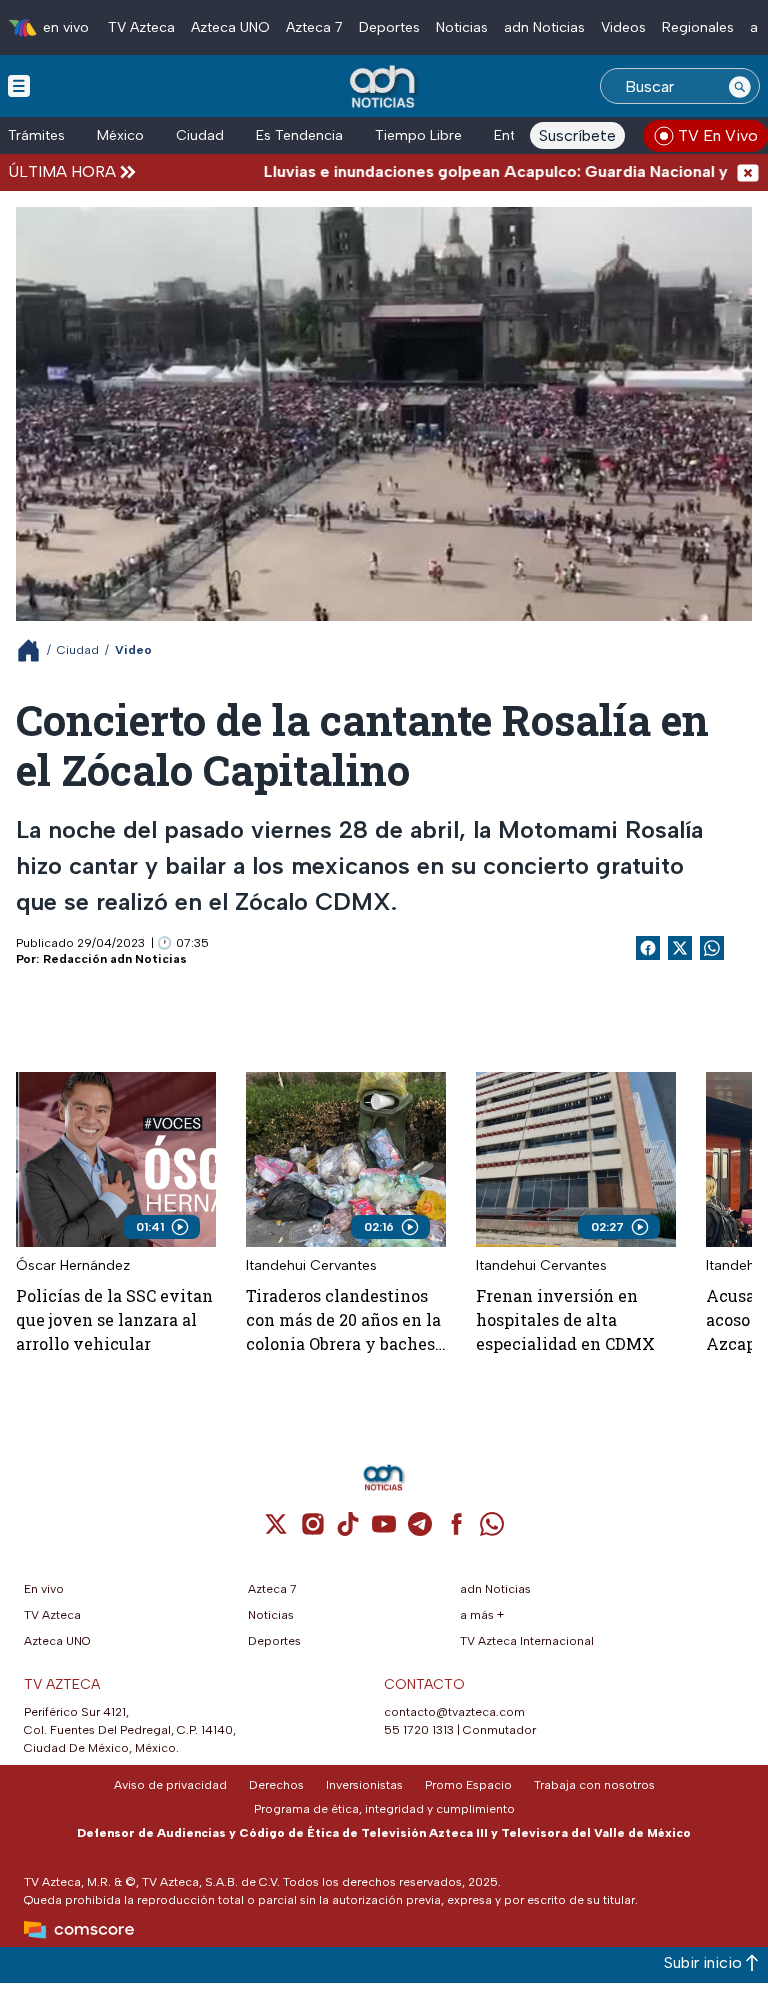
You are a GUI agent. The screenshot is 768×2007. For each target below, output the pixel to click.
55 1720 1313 (419, 1730)
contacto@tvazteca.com (454, 1712)
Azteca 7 (314, 27)
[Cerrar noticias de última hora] (748, 171)
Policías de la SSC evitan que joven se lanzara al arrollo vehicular (114, 1319)
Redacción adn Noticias (115, 959)
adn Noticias (544, 27)
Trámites (36, 135)
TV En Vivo (718, 135)
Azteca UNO (230, 27)
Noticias (462, 27)
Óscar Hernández (73, 1265)
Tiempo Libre (418, 135)
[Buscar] (740, 86)
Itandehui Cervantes (311, 1265)
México (120, 135)
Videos (623, 27)
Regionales (698, 27)
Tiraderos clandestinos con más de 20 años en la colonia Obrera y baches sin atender (343, 1320)
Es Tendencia (299, 135)
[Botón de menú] (19, 85)
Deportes (389, 27)
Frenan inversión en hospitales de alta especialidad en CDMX (565, 1319)
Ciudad (200, 135)
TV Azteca (141, 27)
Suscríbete (577, 135)
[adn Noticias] (384, 87)
